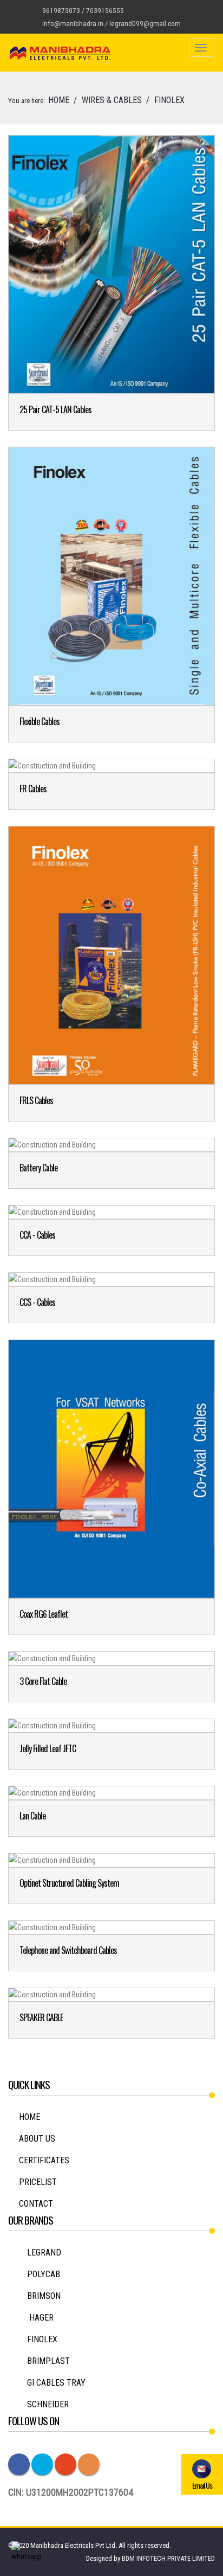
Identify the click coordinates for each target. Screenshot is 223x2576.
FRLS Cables (36, 1100)
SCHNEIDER (48, 2404)
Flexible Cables (40, 721)
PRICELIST (38, 2182)
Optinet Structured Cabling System (69, 1883)
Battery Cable (38, 1168)
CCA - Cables (37, 1235)
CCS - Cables (37, 1302)
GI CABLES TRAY (56, 2383)
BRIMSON (44, 2296)
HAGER (40, 2318)
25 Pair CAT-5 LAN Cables (55, 409)
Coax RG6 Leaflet (44, 1614)
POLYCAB (44, 2274)
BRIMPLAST (48, 2361)
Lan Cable (32, 1816)
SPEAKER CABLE (41, 2017)
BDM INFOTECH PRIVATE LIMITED (168, 2558)
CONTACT (36, 2204)
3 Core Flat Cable (43, 1681)
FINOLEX (42, 2339)
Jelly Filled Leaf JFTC (48, 1748)
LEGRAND (44, 2253)
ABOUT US (37, 2139)
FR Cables (33, 789)
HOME (59, 100)
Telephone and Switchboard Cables (68, 1950)
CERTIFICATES (44, 2160)
